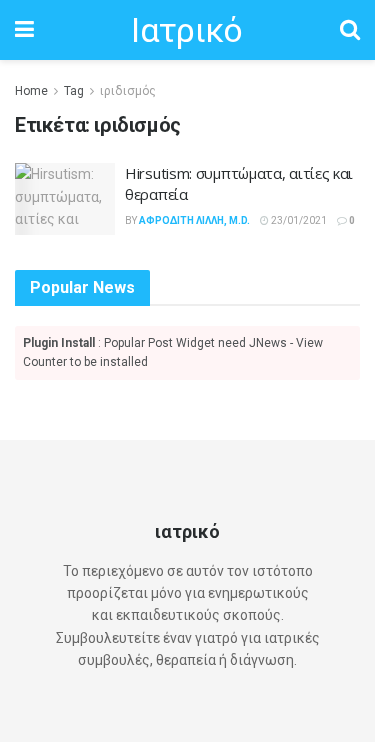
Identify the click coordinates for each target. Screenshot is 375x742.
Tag (74, 91)
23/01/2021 (298, 220)
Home (31, 91)
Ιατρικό (186, 30)
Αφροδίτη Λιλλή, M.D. (194, 220)
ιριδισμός (128, 91)
